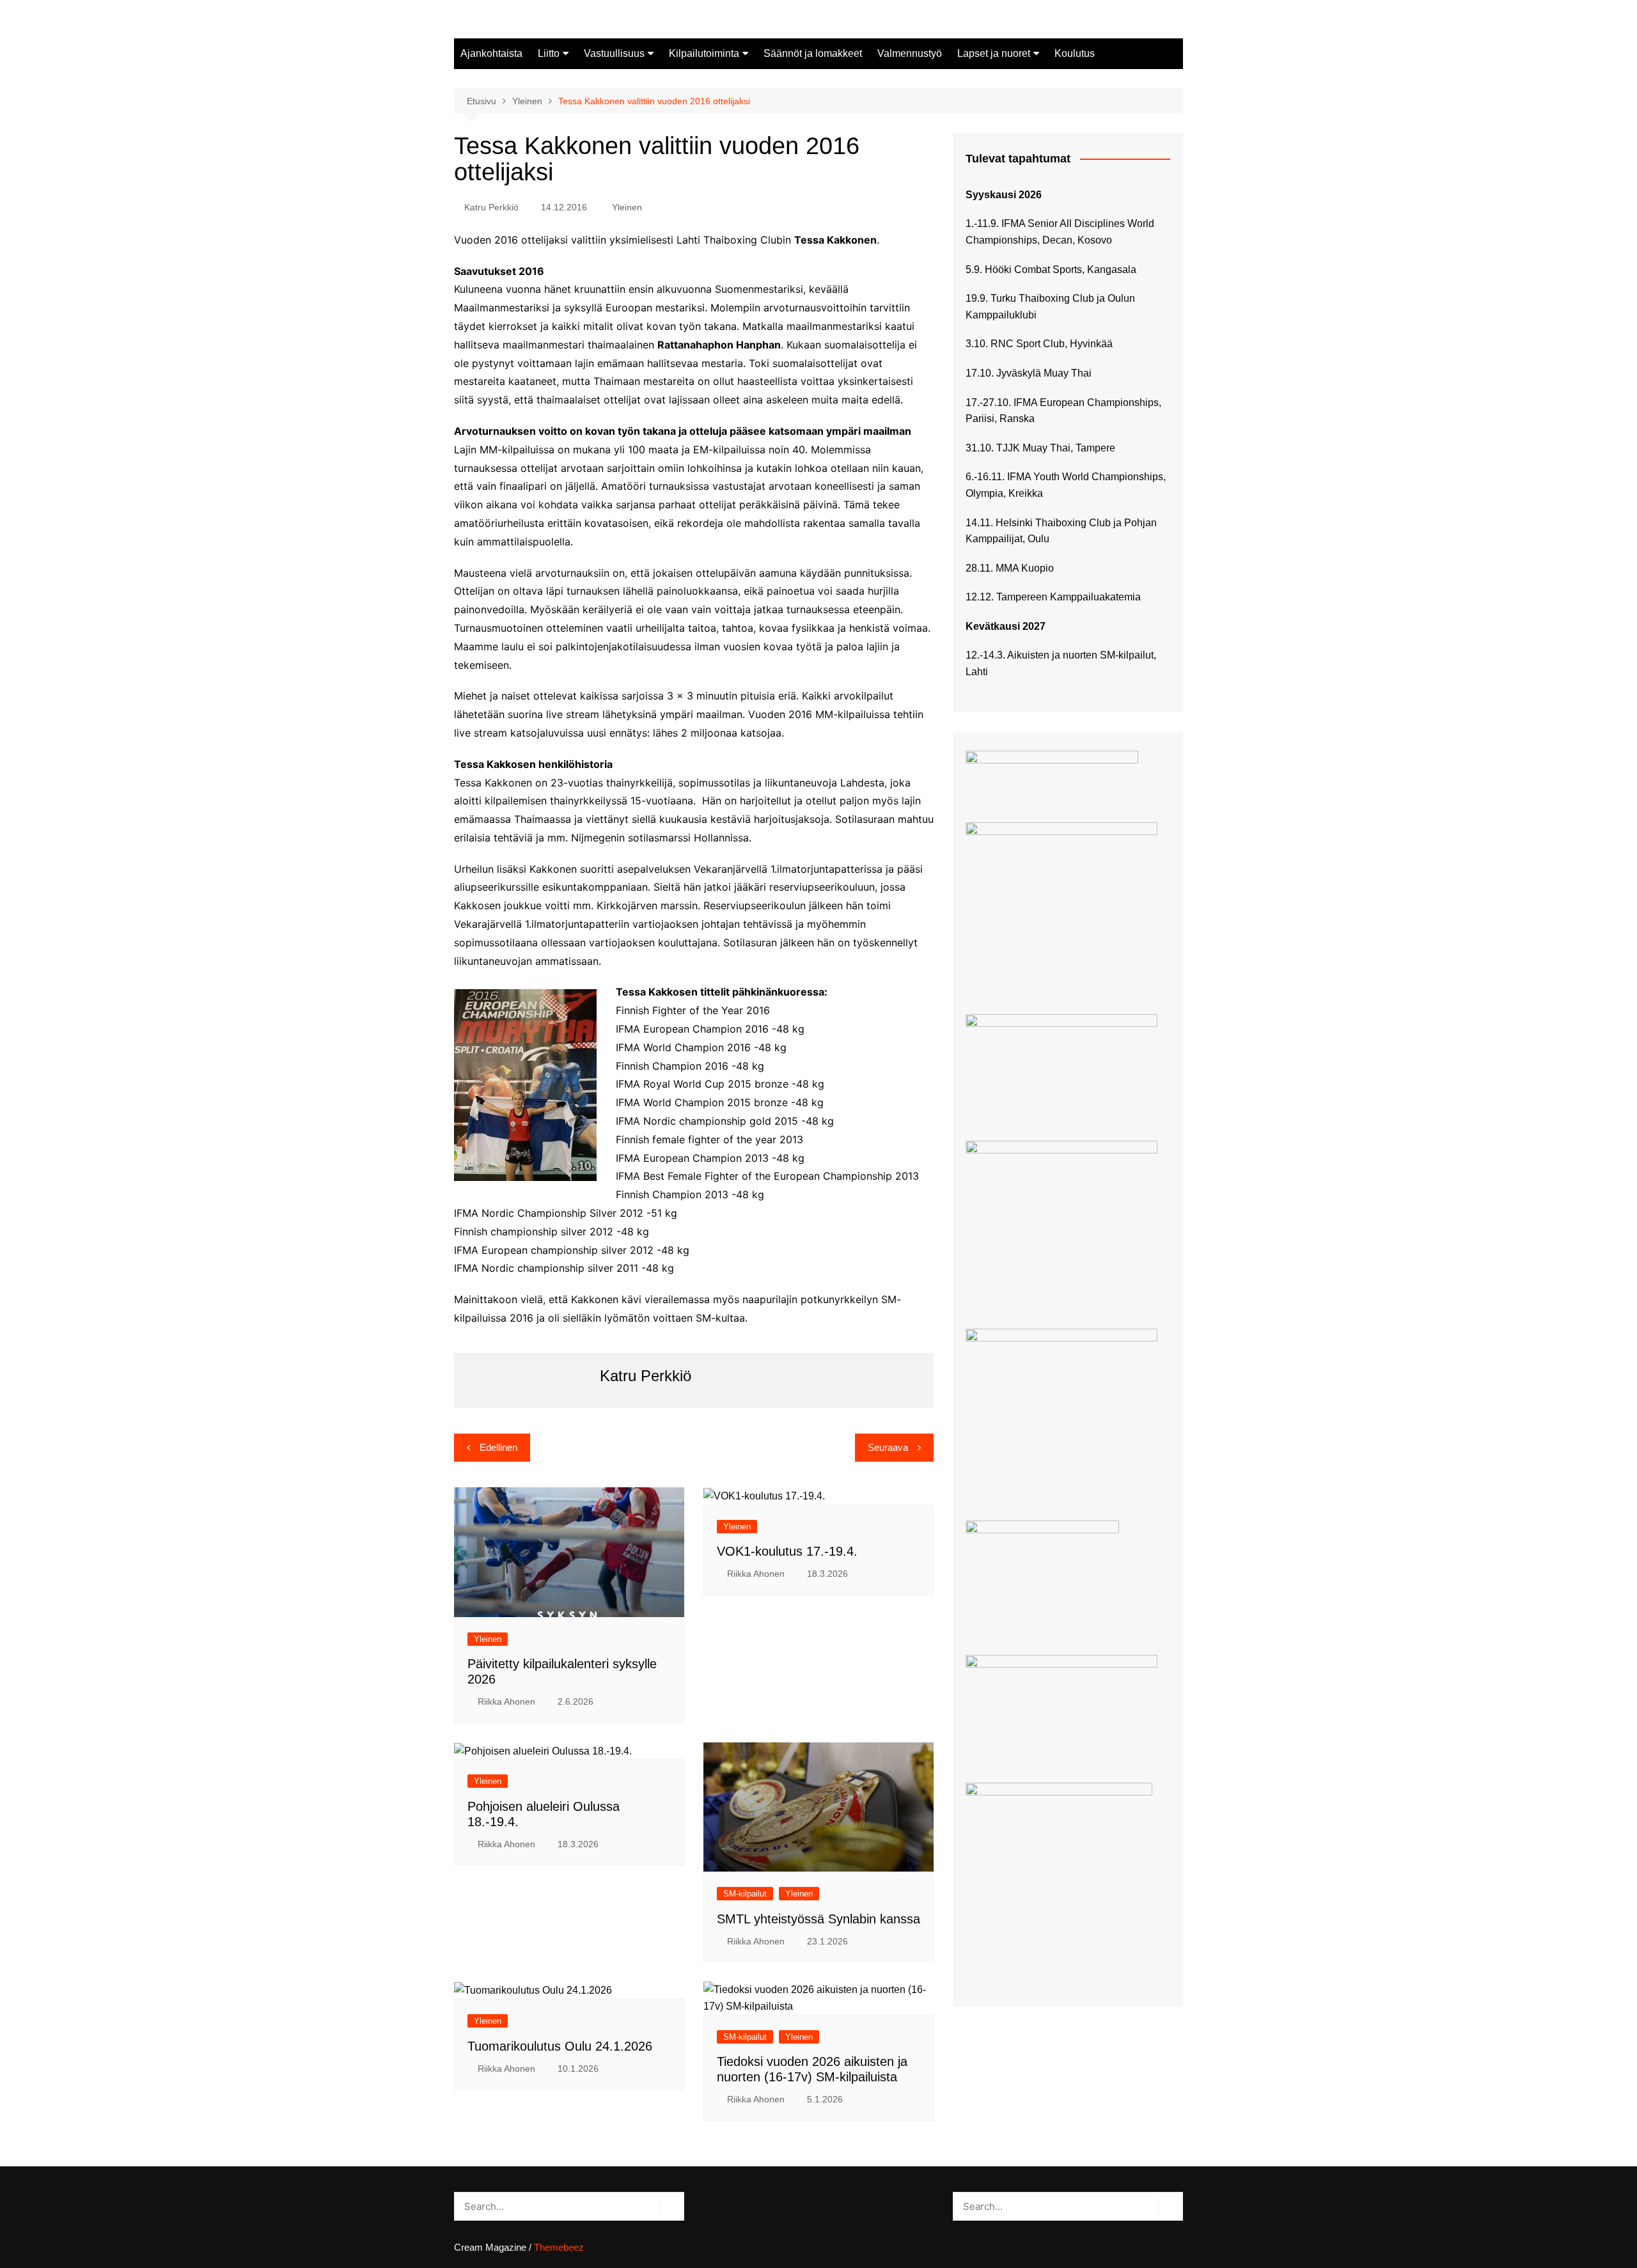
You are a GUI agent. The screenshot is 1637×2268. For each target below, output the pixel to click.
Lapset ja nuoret (994, 53)
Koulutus (1075, 53)
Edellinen (498, 1447)
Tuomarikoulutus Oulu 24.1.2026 (560, 2046)
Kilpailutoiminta (704, 53)
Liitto (549, 53)
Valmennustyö (910, 53)
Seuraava (888, 1447)
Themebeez (559, 2247)
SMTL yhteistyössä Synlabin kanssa (818, 1919)
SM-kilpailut (745, 1894)
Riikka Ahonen (506, 1701)
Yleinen (627, 207)
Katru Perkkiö (491, 207)
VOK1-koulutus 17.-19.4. (787, 1551)
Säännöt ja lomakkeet (813, 53)
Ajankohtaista (491, 53)
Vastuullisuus (614, 53)
